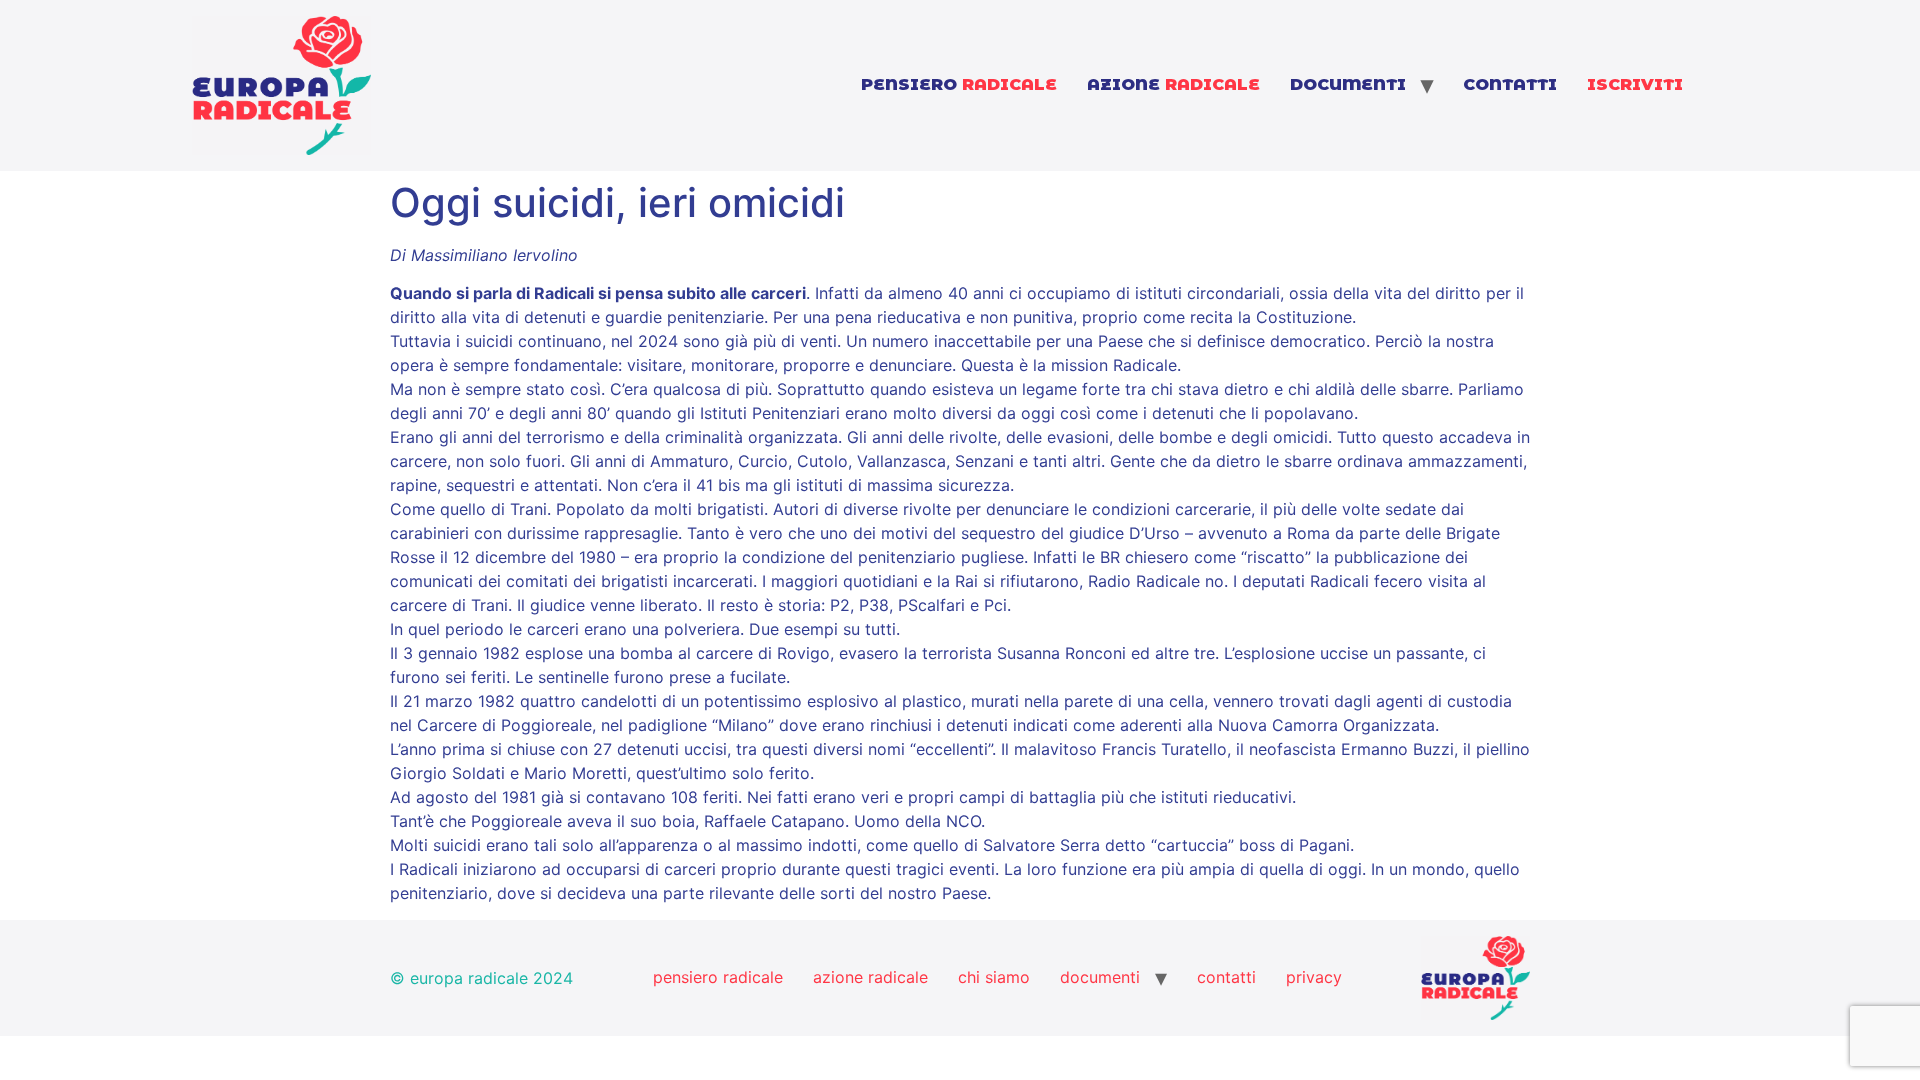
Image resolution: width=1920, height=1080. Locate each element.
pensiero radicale (718, 977)
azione (1173, 84)
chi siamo (994, 977)
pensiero (959, 84)
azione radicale (870, 977)
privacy (1314, 977)
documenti (1348, 84)
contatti (1510, 84)
